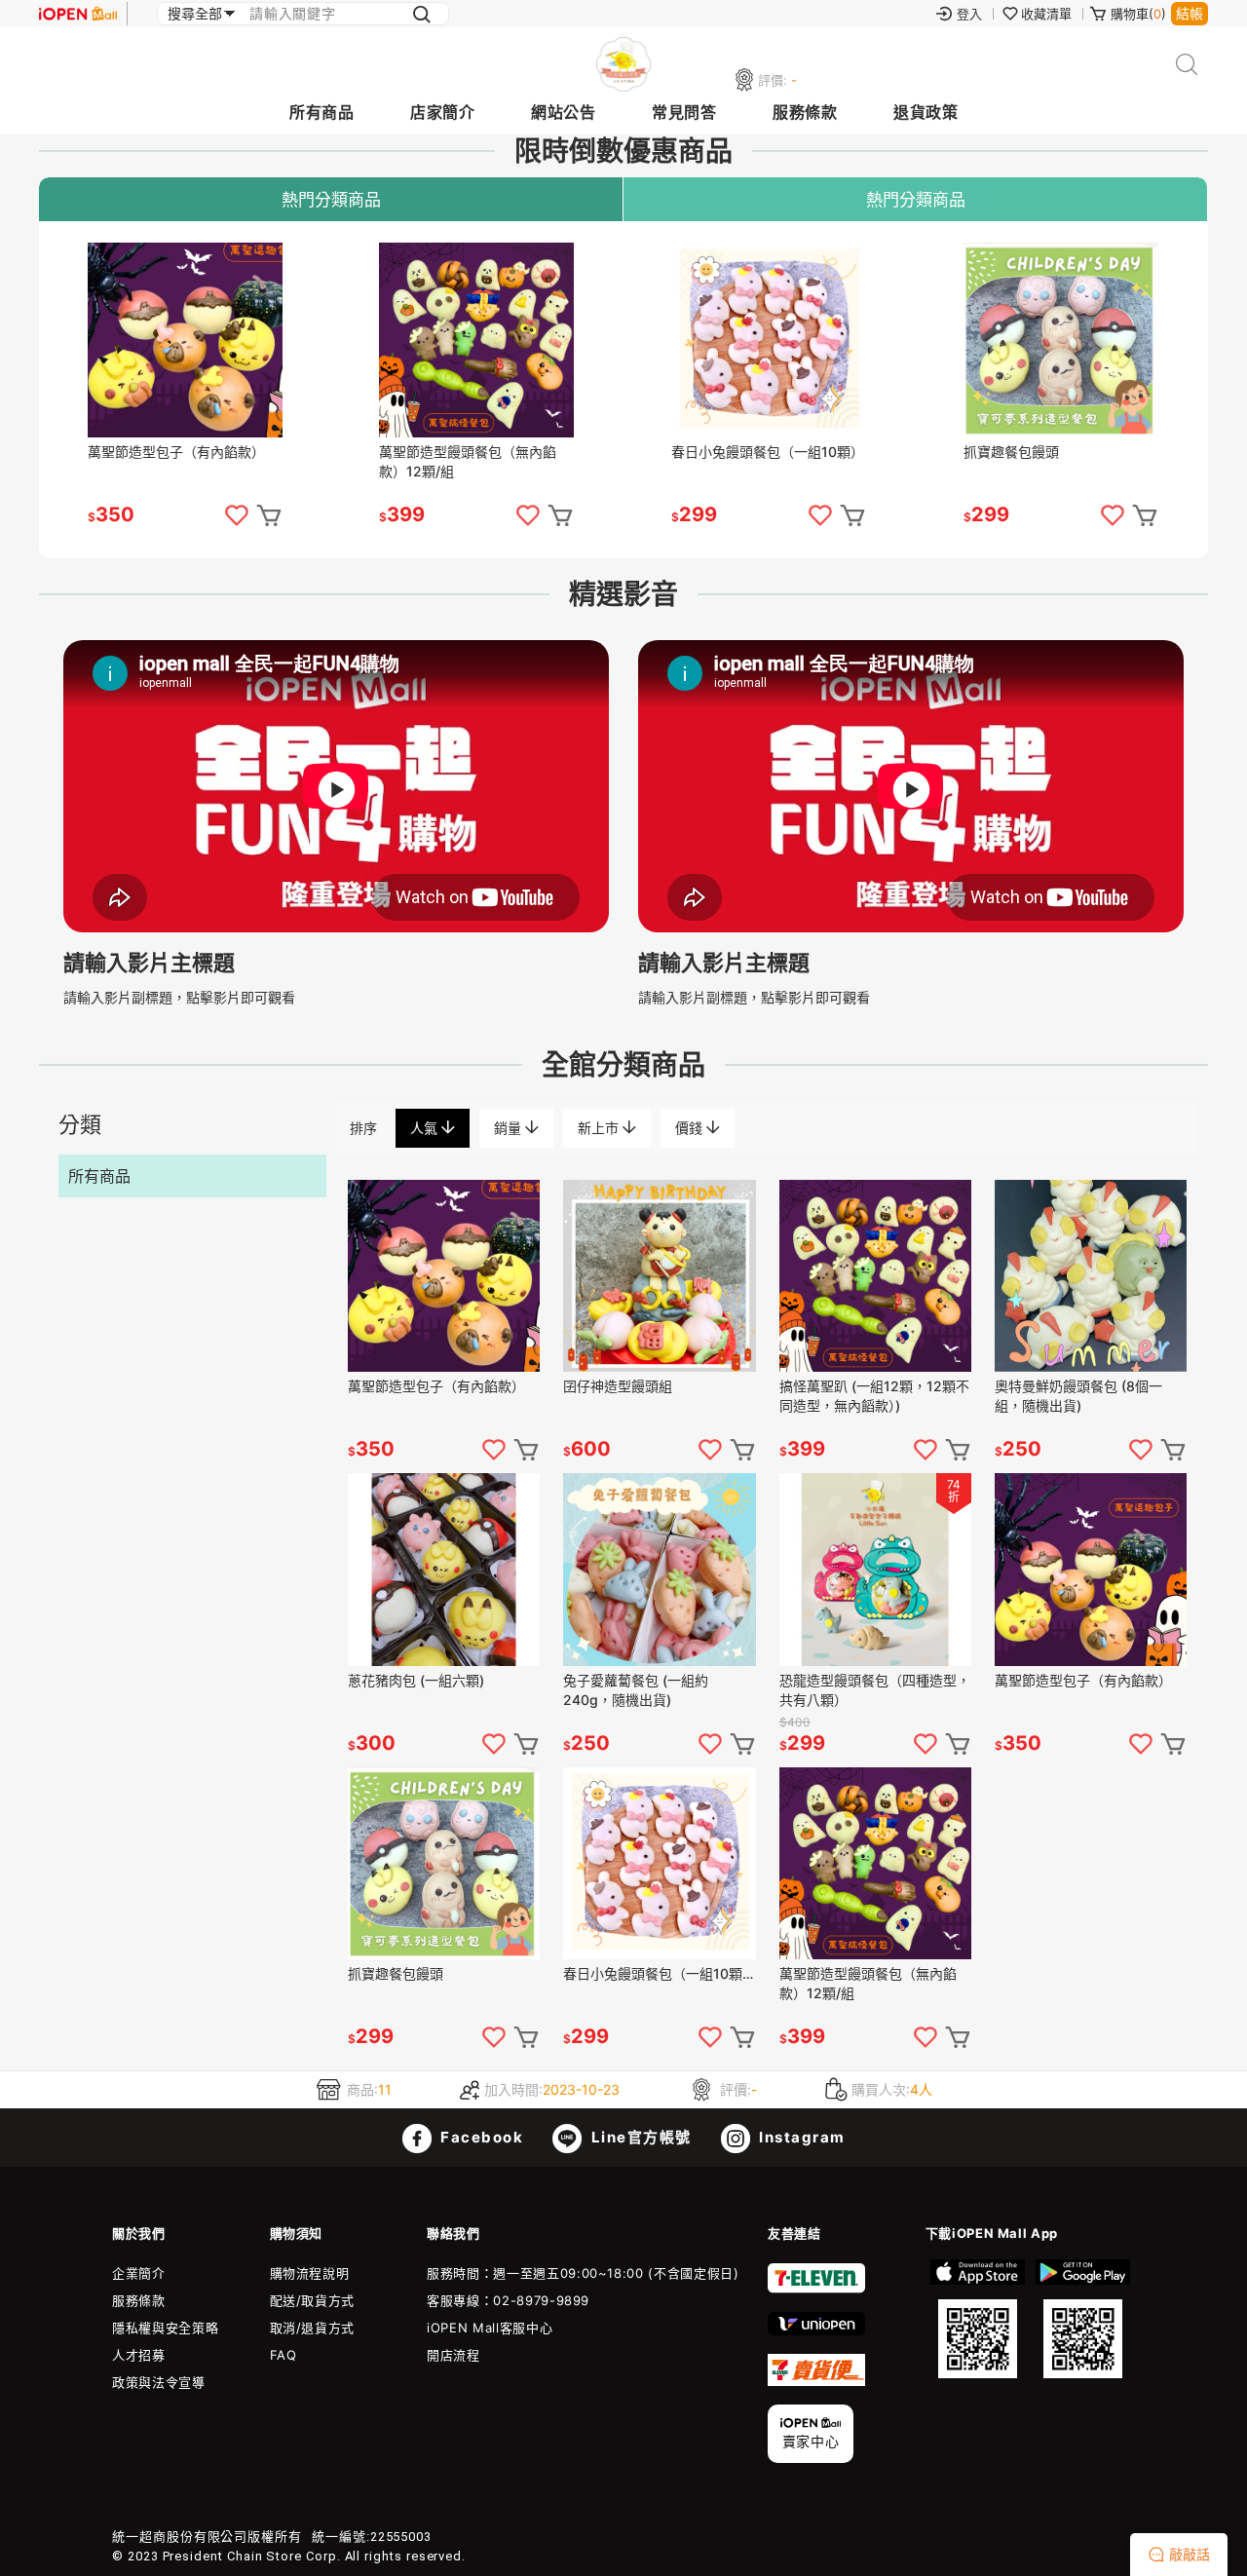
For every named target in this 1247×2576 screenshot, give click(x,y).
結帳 (1190, 13)
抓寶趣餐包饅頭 (1011, 452)
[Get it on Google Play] (1082, 2319)
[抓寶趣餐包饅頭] (1061, 340)
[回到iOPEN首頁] (78, 14)
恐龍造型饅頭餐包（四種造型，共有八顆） (875, 1690)
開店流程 (453, 2355)
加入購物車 (269, 515)
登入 (969, 14)
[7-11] (816, 2289)
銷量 (510, 1128)
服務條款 (805, 112)
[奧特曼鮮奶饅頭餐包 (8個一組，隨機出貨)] (1091, 1276)
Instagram (800, 2137)
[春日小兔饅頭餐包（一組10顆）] (769, 340)
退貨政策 (926, 112)
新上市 (600, 1128)
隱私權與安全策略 (165, 2328)
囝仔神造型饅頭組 (618, 1386)
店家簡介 (442, 112)
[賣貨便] (816, 2381)
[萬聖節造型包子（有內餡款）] (185, 340)
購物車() (1138, 14)
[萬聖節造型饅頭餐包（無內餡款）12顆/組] (476, 340)
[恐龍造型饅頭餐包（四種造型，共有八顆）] (875, 1569)
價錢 (691, 1128)
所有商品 (321, 112)
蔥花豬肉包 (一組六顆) (416, 1680)
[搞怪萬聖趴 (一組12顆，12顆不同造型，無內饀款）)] (875, 1276)
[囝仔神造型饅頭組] (659, 1276)
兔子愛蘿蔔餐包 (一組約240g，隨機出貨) (636, 1690)
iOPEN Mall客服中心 (490, 2328)
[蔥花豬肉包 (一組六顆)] (444, 1569)
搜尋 (1187, 65)
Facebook (480, 2137)
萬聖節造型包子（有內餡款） (176, 452)
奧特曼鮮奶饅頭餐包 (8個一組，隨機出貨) (1078, 1396)
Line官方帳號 (639, 2137)
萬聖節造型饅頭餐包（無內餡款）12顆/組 (468, 461)
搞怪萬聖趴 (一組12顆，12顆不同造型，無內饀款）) (874, 1396)
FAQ (283, 2355)
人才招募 (139, 2355)
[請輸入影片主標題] (336, 927)
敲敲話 (1190, 2554)
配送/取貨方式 (313, 2300)
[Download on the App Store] (978, 2319)
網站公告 (563, 112)
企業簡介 (139, 2273)
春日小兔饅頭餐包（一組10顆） (768, 452)
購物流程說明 (310, 2273)
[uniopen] (816, 2330)
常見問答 (684, 112)
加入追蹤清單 (237, 515)
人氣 (426, 1128)
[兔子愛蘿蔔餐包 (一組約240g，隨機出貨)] (659, 1569)
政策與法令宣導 (159, 2382)
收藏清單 (1046, 14)
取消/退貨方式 (313, 2328)
